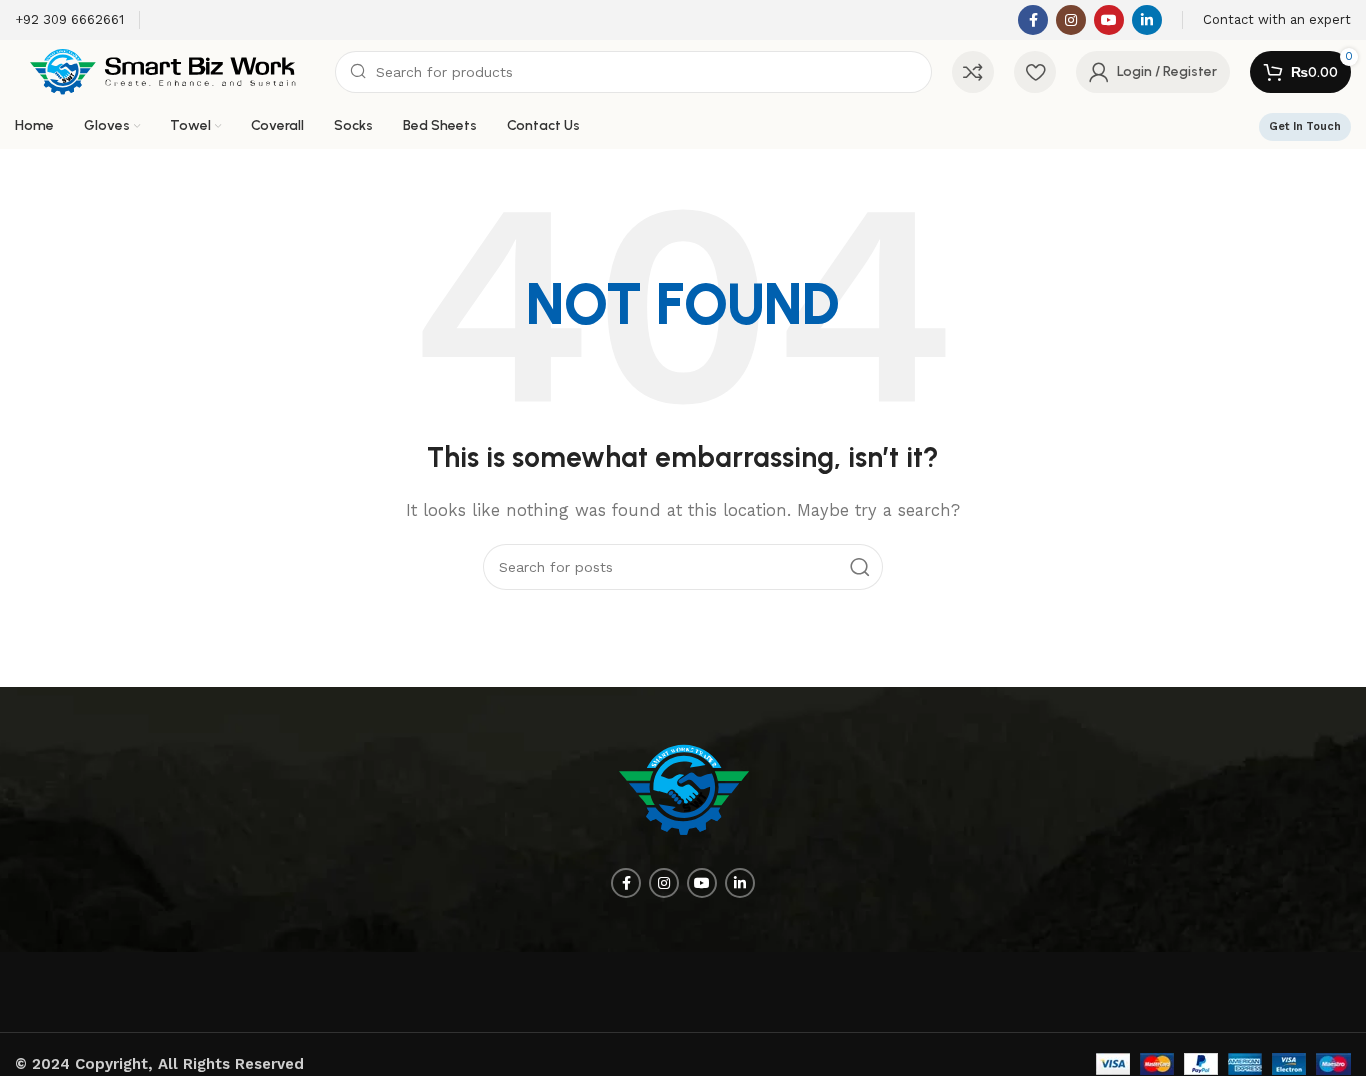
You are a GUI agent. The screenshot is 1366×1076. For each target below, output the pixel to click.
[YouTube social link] (1109, 20)
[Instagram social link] (1071, 20)
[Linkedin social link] (1147, 20)
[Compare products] (973, 72)
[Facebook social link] (1033, 20)
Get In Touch (1305, 126)
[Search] (860, 567)
